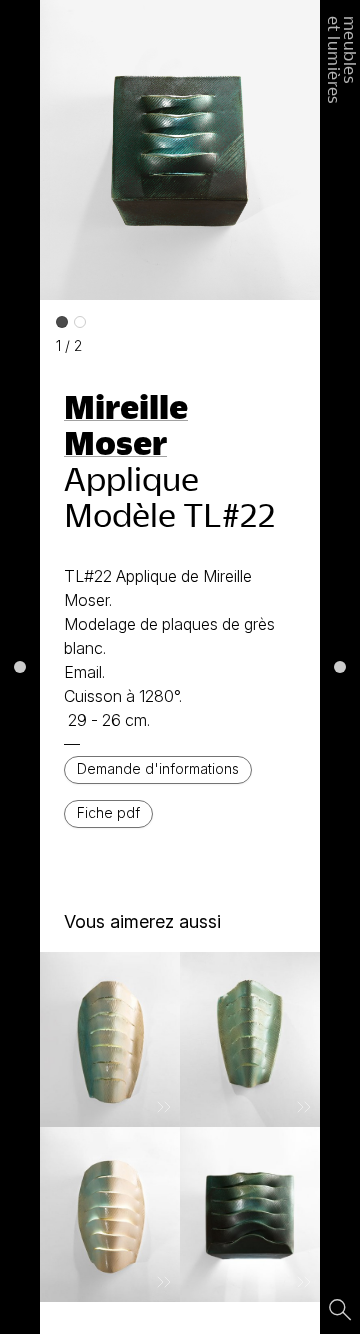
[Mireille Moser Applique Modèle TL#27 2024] (110, 1214)
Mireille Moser (126, 424)
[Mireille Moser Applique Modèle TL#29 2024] (250, 1039)
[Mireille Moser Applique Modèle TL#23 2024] (250, 1214)
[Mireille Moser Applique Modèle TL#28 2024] (110, 1039)
